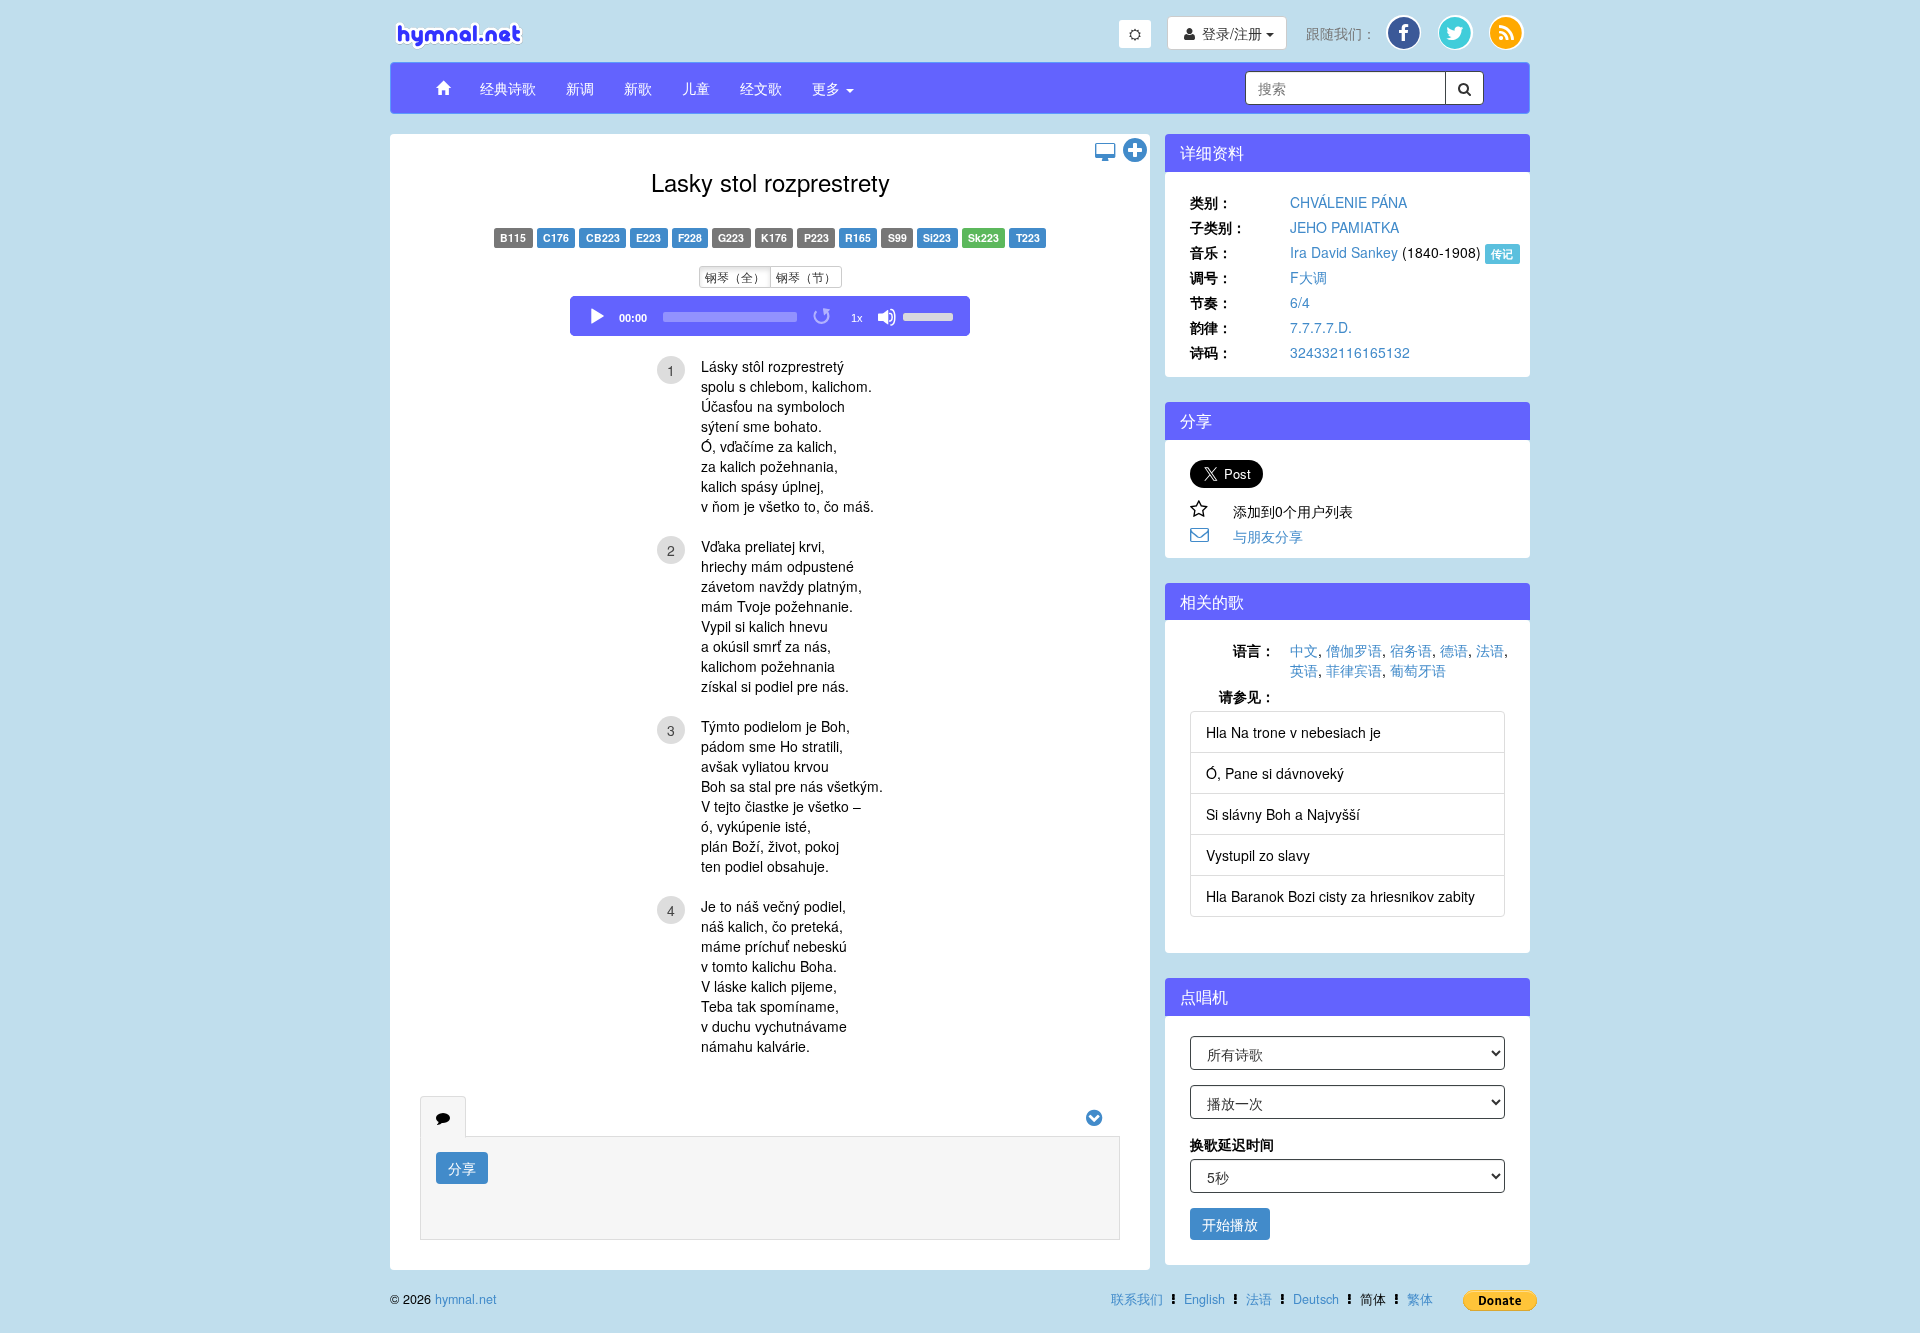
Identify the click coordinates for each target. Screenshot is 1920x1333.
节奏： (1211, 302)
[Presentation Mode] (1105, 151)
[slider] (931, 315)
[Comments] (443, 1117)
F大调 (1308, 277)
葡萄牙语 (1418, 670)
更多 (828, 88)
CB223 (603, 237)
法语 (1490, 650)
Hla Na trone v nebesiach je (1293, 732)
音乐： (1211, 252)
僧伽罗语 (1354, 650)
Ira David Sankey (1344, 252)
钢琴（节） (806, 276)
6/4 (1300, 302)
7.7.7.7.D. (1321, 327)
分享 (462, 1168)
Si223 (937, 237)
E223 (648, 237)
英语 (1304, 670)
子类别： (1218, 227)
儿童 (696, 88)
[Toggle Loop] (823, 317)
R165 (858, 237)
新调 (580, 88)
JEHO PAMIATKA (1344, 227)
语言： (1254, 650)
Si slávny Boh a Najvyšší (1283, 814)
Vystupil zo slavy (1258, 855)
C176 (556, 237)
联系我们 (1137, 1299)
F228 (690, 237)
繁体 (1420, 1299)
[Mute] (887, 317)
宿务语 (1411, 650)
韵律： (1211, 327)
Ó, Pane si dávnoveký (1275, 773)
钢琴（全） (735, 276)
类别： (1211, 202)
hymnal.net (466, 1299)
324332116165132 (1350, 352)
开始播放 (1230, 1224)
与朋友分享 (1268, 536)
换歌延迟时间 (1232, 1144)
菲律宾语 (1354, 670)
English (1204, 1299)
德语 (1454, 650)
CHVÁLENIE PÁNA (1348, 202)
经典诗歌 (508, 88)
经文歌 (761, 88)
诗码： (1211, 352)
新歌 (638, 88)
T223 (1028, 237)
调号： (1211, 277)
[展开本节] (1135, 151)
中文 (1304, 650)
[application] (770, 316)
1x (857, 318)
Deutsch (1316, 1299)
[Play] (597, 317)
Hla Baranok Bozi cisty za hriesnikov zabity (1340, 896)
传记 (1502, 253)
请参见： (1247, 696)
